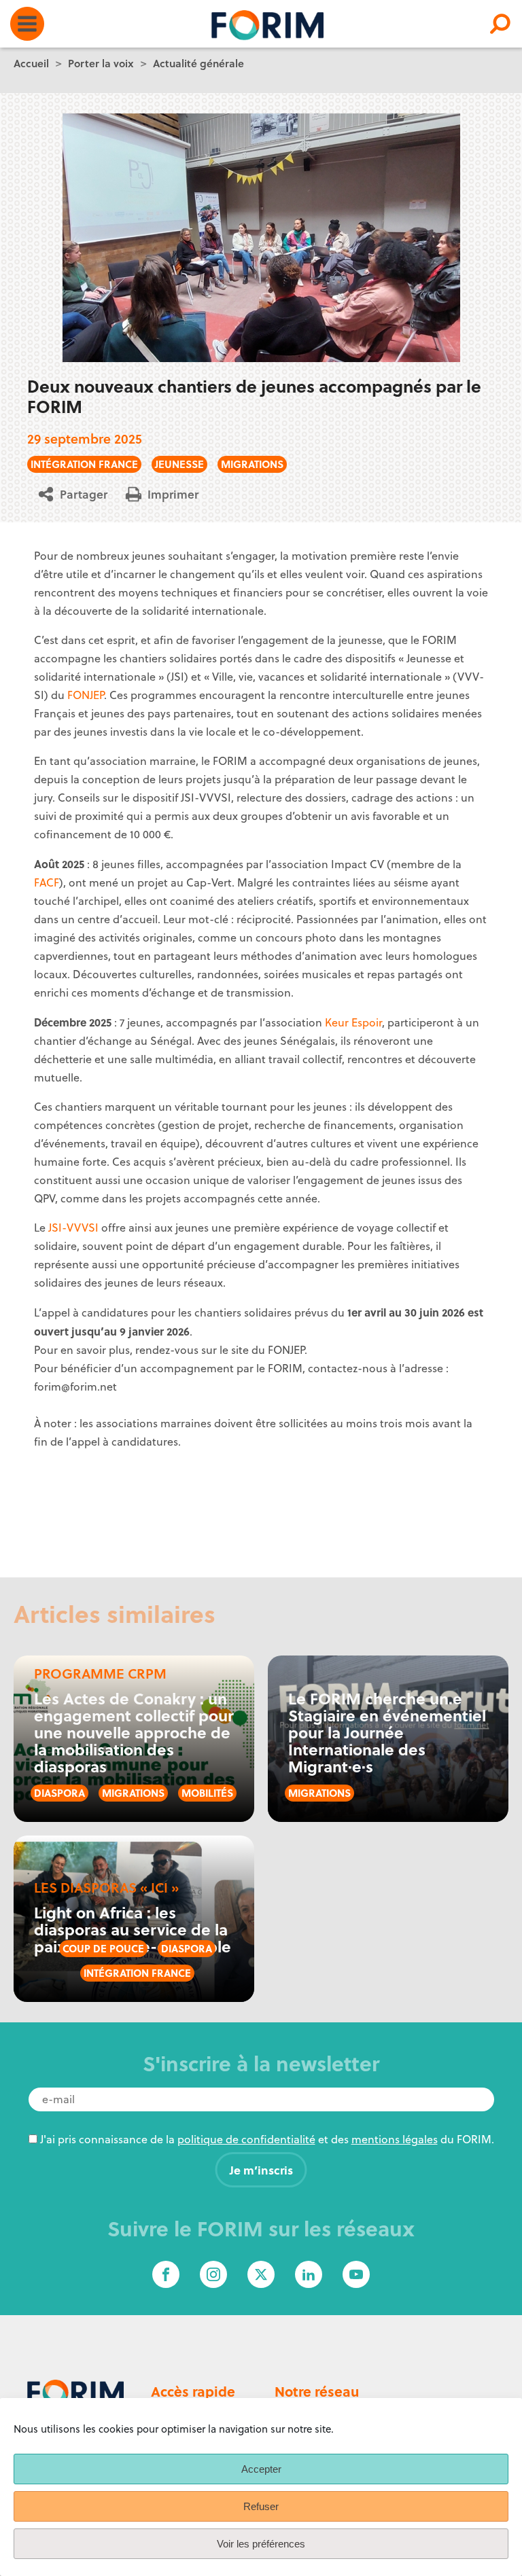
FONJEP (86, 695)
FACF (47, 882)
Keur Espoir (353, 1022)
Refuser (261, 2506)
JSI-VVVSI (73, 1228)
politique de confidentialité (246, 2139)
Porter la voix (101, 63)
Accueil (31, 63)
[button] (78, 494)
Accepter (261, 2469)
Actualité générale (198, 63)
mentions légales (395, 2139)
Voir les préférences (261, 2544)
